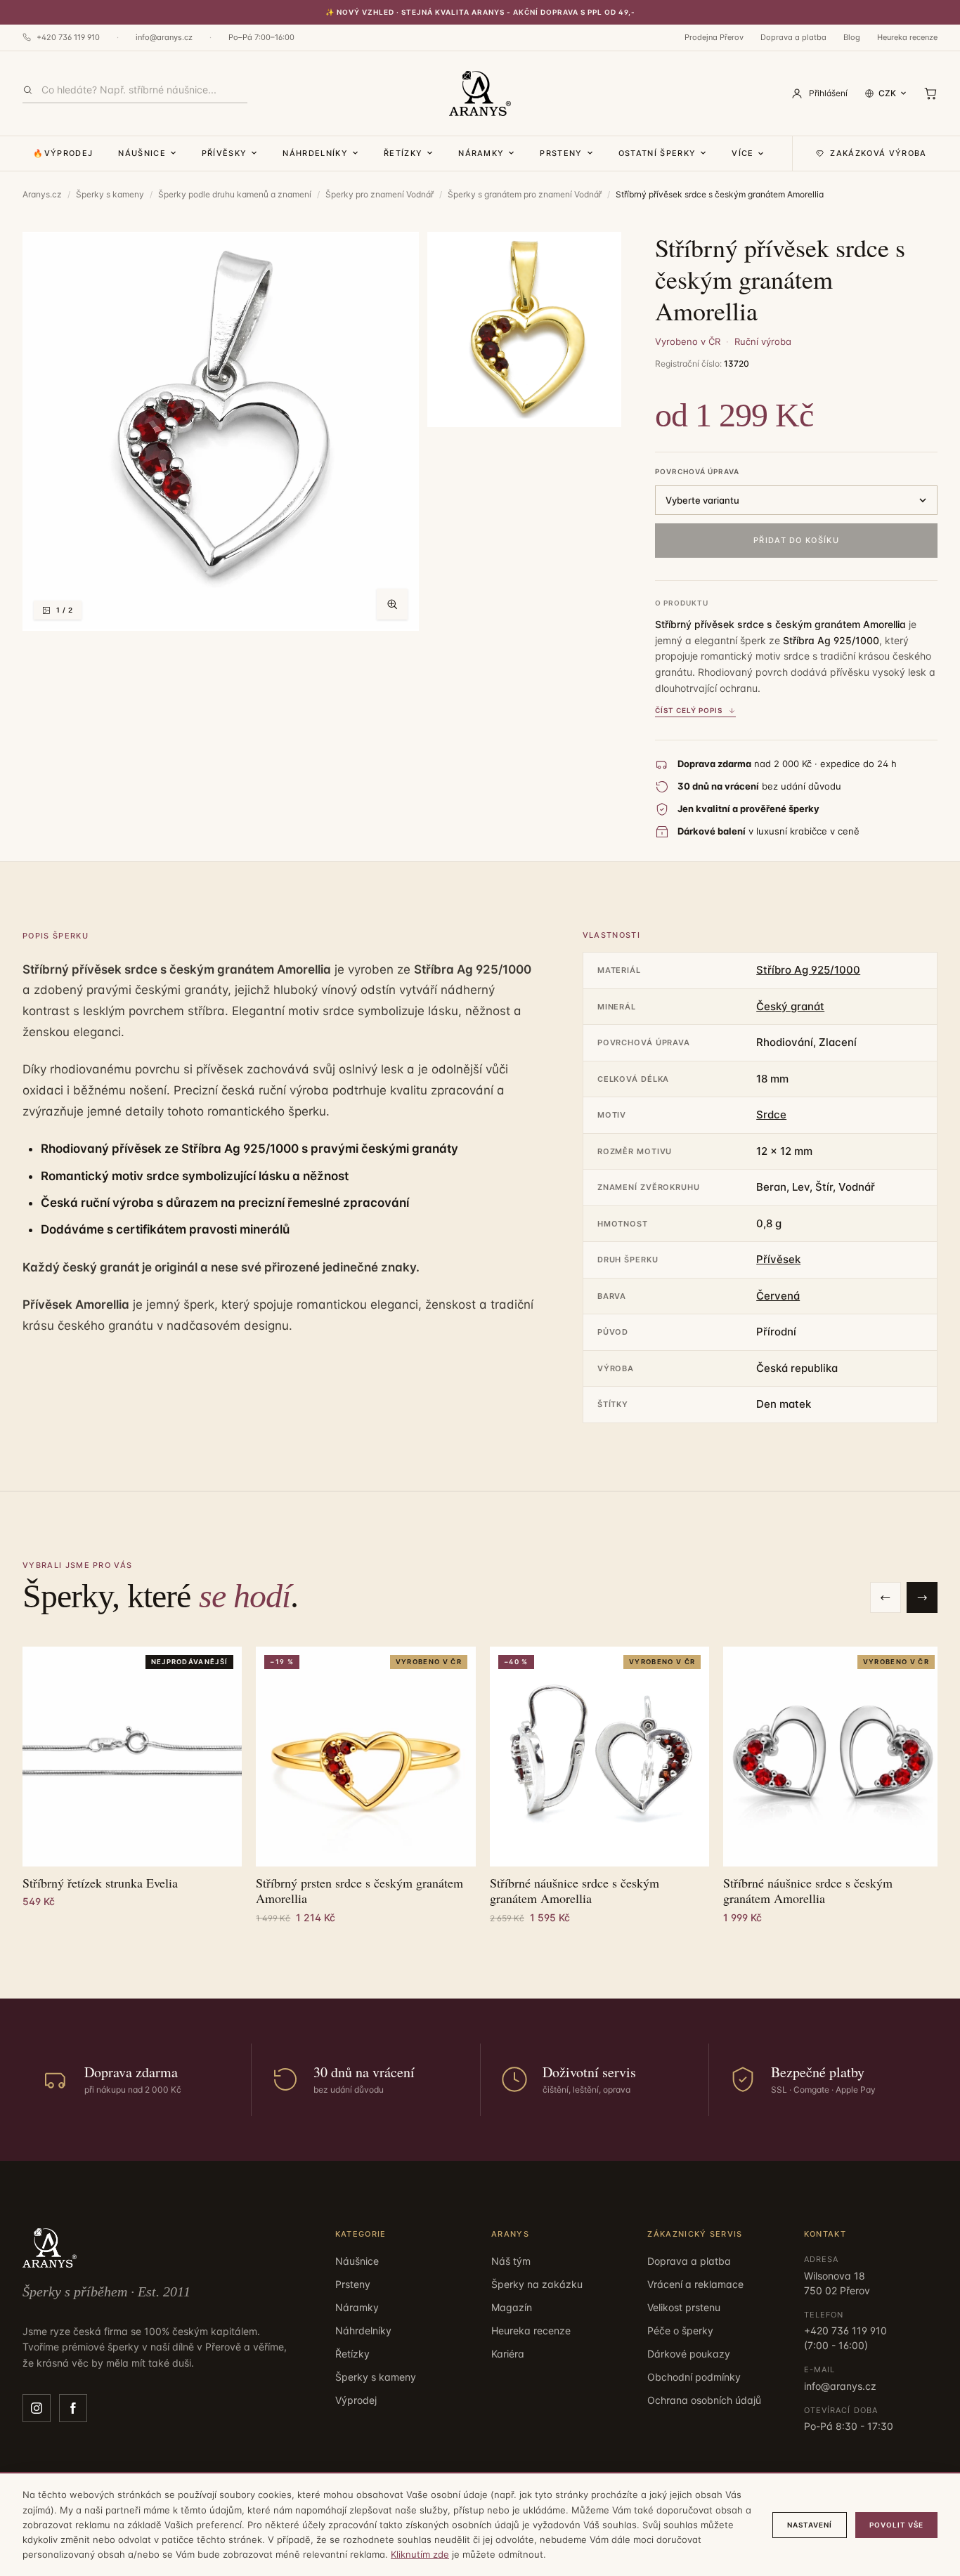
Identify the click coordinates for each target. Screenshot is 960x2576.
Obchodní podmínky (694, 2377)
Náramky (481, 153)
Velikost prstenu (684, 2307)
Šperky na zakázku (537, 2284)
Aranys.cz (42, 194)
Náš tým (511, 2261)
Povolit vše (896, 2525)
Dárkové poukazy (689, 2354)
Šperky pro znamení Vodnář (380, 194)
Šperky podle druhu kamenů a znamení (235, 194)
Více (742, 153)
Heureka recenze (907, 37)
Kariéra (508, 2354)
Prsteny (561, 153)
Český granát (790, 1006)
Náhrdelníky (315, 153)
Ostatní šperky (657, 153)
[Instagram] (37, 2408)
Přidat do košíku (796, 540)
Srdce (771, 1114)
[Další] (922, 1597)
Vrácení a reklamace (695, 2284)
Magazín (512, 2307)
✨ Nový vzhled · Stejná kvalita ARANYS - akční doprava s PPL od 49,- (480, 12)
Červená (778, 1296)
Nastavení (810, 2525)
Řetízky (403, 153)
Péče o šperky (680, 2330)
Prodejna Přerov (714, 37)
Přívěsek (778, 1259)
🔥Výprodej (63, 153)
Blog (852, 37)
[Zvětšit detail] (524, 329)
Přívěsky (225, 153)
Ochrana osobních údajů (704, 2400)
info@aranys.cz (164, 37)
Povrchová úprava (697, 471)
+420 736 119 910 (68, 37)
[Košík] (930, 93)
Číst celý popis (689, 710)
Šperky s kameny (110, 194)
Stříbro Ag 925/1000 (808, 970)
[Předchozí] (886, 1597)
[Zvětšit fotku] (392, 604)
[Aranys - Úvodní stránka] (480, 93)
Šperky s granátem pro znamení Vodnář (525, 194)
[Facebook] (73, 2408)
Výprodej (356, 2400)
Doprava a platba (793, 37)
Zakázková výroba (878, 153)
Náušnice (142, 153)
